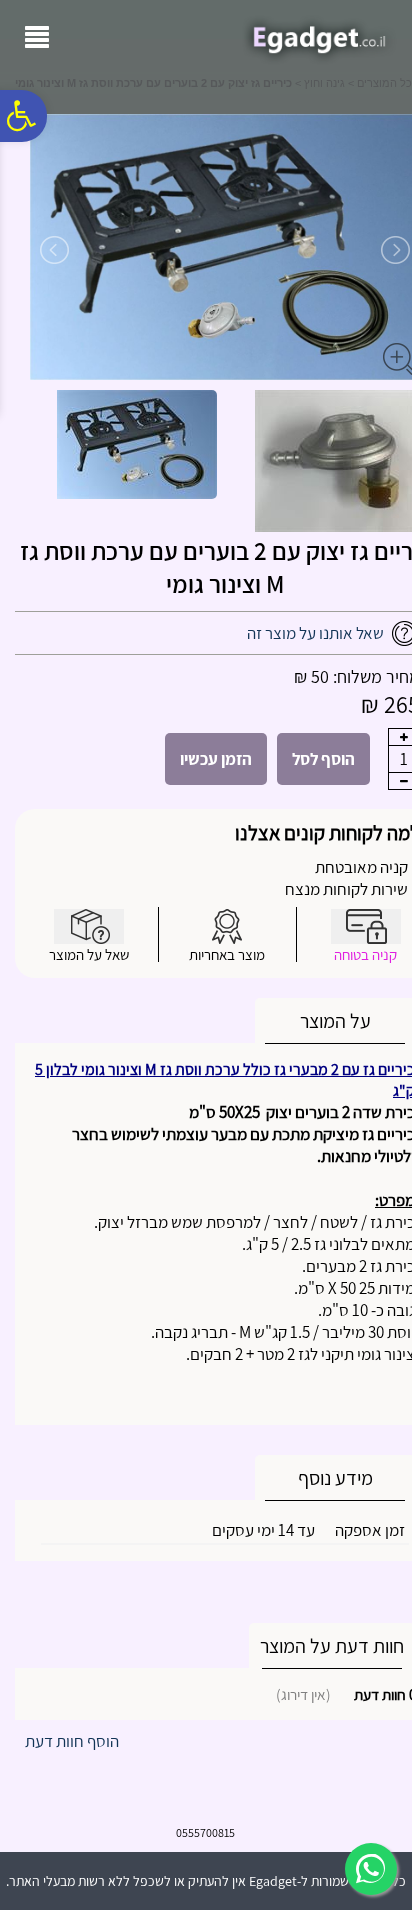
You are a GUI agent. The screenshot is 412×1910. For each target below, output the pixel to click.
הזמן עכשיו (216, 759)
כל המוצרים (384, 83)
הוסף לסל (323, 759)
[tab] (335, 1021)
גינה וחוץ (324, 83)
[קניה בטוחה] (366, 926)
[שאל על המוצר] (89, 926)
